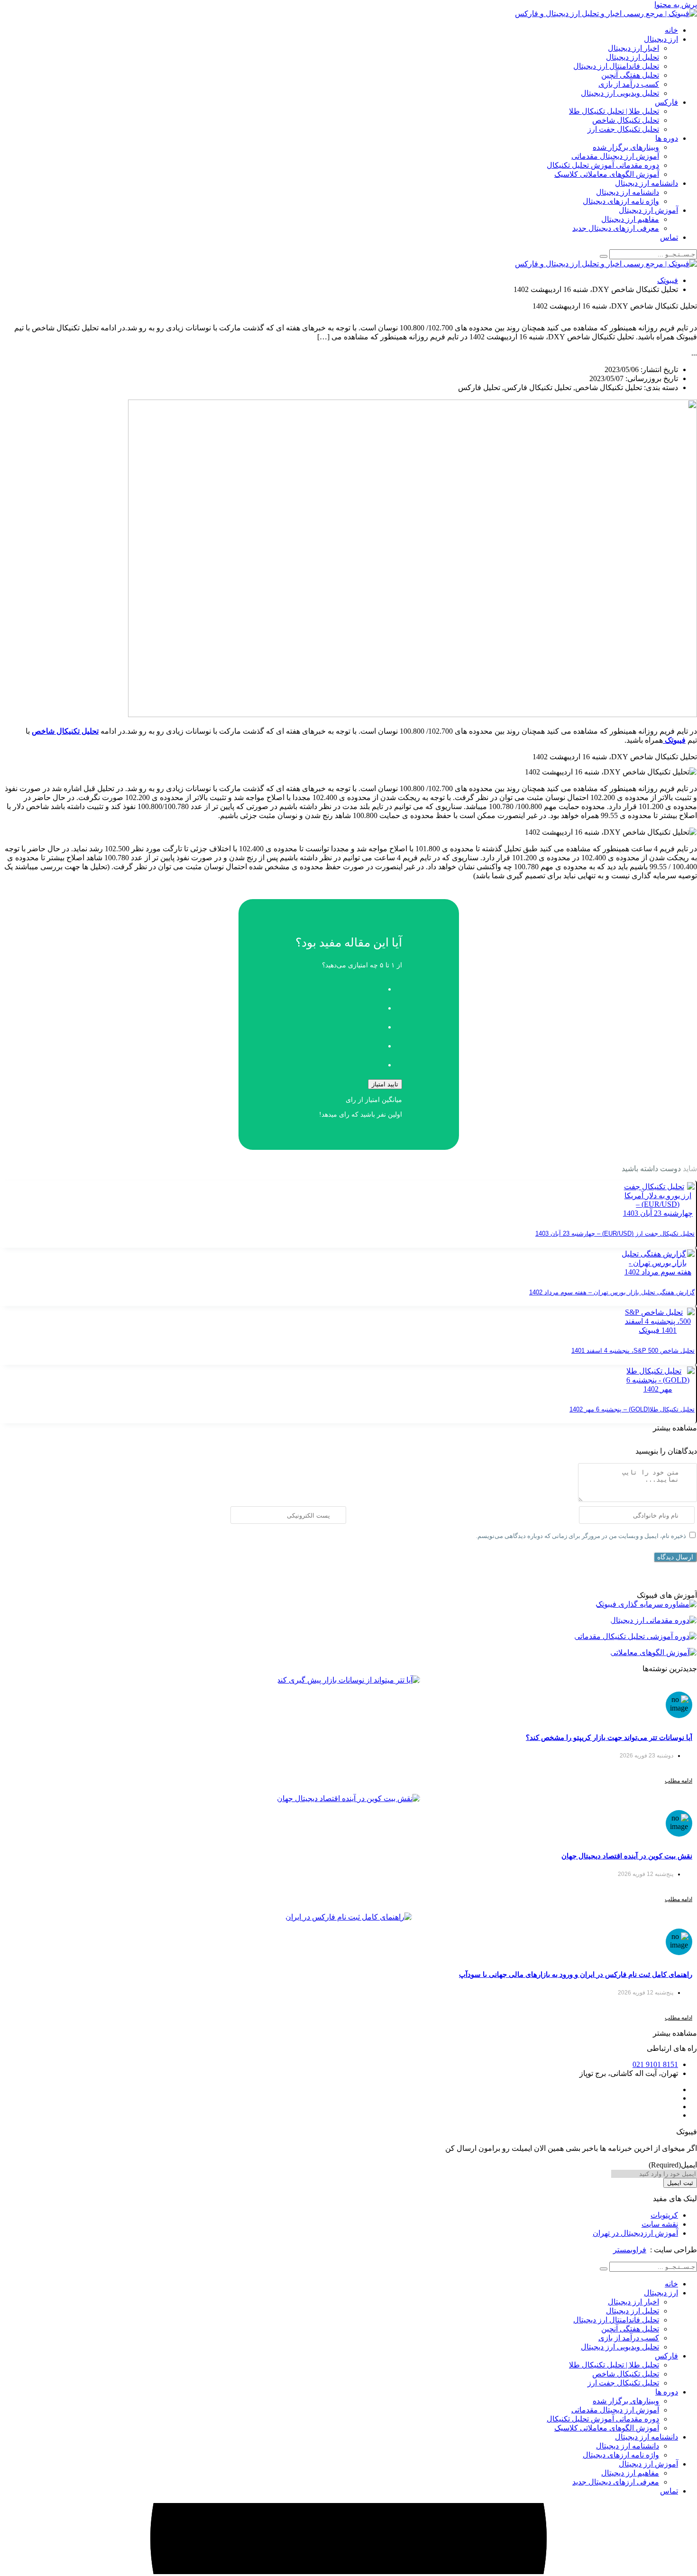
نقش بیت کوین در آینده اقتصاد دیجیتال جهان (627, 1856)
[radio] (339, 986)
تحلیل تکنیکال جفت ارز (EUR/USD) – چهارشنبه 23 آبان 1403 (615, 1233)
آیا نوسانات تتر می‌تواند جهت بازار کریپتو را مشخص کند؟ (609, 1737)
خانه (671, 30)
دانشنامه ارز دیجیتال (647, 183)
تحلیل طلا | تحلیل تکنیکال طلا (614, 111)
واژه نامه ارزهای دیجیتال (621, 201)
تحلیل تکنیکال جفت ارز (623, 129)
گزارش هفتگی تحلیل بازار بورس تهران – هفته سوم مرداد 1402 (612, 1292)
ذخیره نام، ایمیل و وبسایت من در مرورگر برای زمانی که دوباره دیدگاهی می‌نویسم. (581, 1536)
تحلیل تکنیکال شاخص (626, 120)
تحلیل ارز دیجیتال (633, 57)
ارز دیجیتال (661, 39)
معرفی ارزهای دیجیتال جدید (616, 228)
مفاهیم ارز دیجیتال (630, 219)
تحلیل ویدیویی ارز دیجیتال (620, 93)
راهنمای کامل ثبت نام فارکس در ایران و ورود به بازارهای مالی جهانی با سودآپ (576, 1974)
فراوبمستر (630, 2250)
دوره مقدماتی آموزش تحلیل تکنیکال (603, 165)
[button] (675, 1428)
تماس (669, 237)
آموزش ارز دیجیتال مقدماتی (615, 156)
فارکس (666, 102)
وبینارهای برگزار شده (626, 147)
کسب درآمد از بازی (629, 84)
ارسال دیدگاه (675, 1557)
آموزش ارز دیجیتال (648, 210)
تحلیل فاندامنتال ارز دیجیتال (616, 66)
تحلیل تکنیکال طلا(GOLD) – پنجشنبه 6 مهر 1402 (632, 1409)
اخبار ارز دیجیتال (633, 48)
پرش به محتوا (676, 5)
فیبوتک (668, 280)
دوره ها (667, 138)
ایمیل (673, 2165)
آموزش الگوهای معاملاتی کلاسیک (607, 174)
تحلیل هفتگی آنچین (630, 75)
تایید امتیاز (385, 1084)
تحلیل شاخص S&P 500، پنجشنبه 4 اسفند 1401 (633, 1351)
